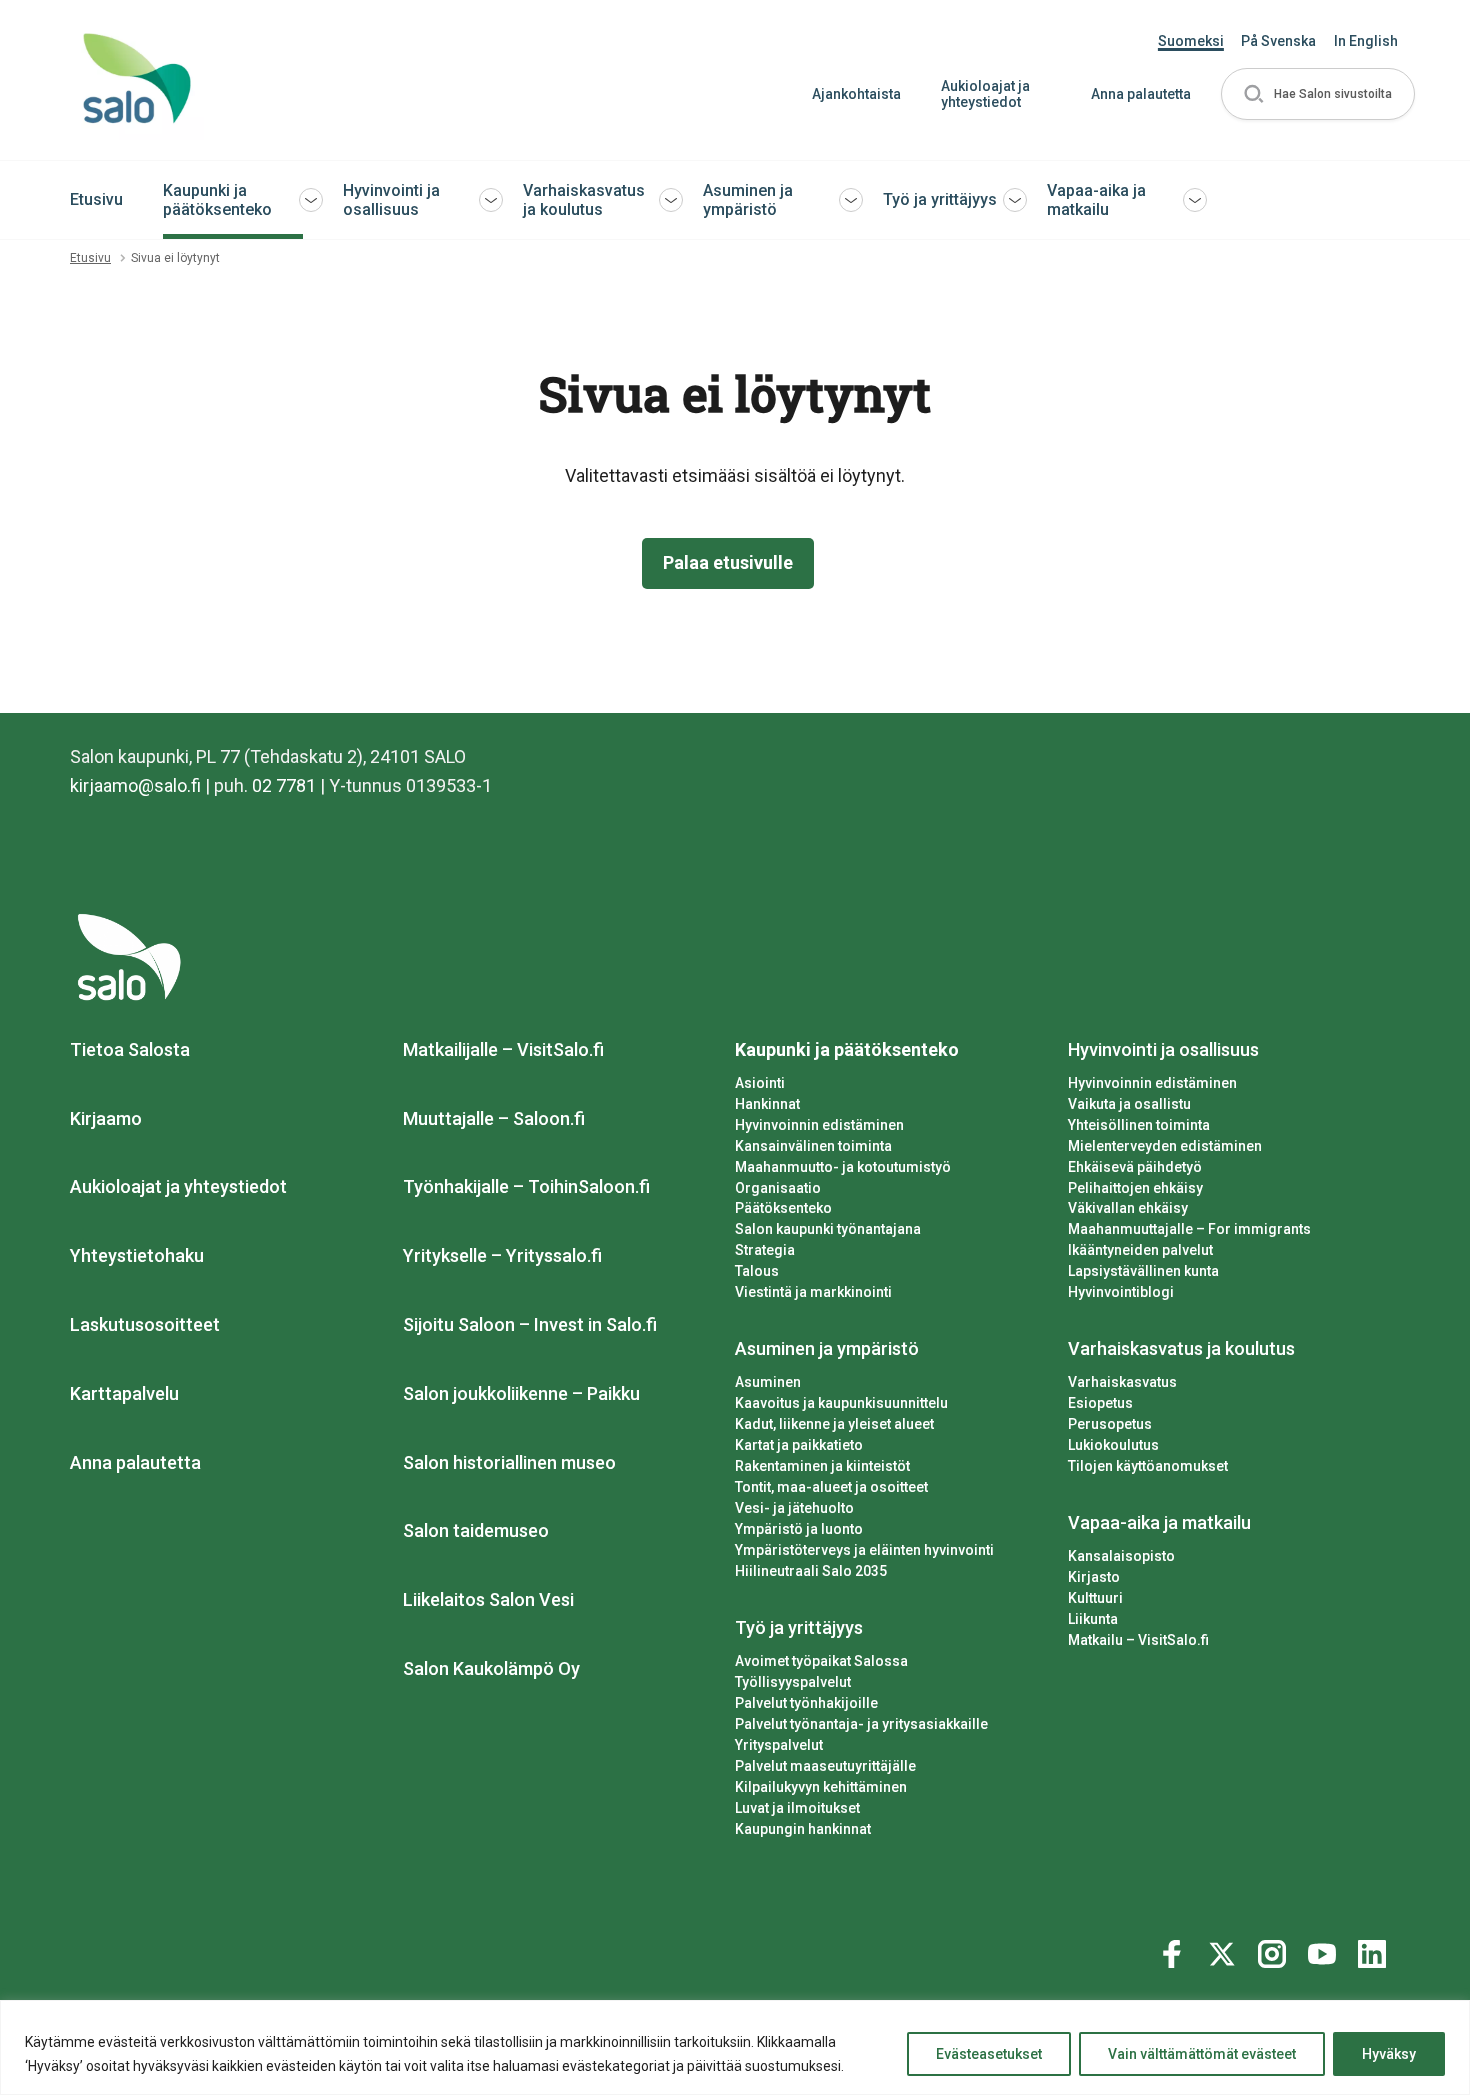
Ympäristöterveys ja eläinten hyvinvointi (864, 1550)
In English (1366, 41)
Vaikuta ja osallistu (1129, 1104)
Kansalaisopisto (1121, 1556)
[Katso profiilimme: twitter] (1225, 1950)
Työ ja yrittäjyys (940, 199)
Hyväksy (1389, 2054)
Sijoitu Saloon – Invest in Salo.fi (530, 1324)
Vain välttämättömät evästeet (1202, 2054)
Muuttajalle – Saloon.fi (494, 1118)
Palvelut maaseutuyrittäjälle (825, 1766)
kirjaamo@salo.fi (135, 785)
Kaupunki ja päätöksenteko (217, 200)
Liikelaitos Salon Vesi (488, 1599)
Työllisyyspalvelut (793, 1682)
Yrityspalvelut (779, 1745)
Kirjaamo (106, 1118)
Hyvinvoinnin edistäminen (819, 1125)
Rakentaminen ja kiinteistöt (822, 1466)
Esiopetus (1100, 1403)
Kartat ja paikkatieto (799, 1445)
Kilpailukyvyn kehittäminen (821, 1787)
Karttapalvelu (124, 1393)
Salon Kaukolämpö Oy (491, 1668)
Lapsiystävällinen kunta (1143, 1271)
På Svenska (1278, 41)
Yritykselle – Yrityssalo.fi (502, 1255)
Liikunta (1093, 1619)
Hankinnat (767, 1104)
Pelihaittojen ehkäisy (1135, 1188)
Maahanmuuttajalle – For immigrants (1189, 1229)
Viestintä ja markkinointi (813, 1292)
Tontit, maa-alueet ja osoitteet (831, 1487)
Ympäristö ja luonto (799, 1529)
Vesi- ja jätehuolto (794, 1508)
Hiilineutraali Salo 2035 (811, 1571)
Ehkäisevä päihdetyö (1135, 1167)
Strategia (765, 1250)
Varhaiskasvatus (1122, 1382)
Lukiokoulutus (1113, 1445)
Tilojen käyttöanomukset (1148, 1466)
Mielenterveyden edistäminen (1165, 1146)
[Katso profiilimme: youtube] (1325, 1950)
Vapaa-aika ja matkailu (1096, 200)
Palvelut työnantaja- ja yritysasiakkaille (861, 1724)
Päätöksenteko (783, 1208)
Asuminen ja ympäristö (748, 200)
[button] (1318, 94)
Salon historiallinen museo (509, 1462)
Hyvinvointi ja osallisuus (391, 200)
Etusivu (96, 199)
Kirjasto (1094, 1577)
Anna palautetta (1141, 94)
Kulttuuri (1095, 1598)
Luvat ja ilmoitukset (797, 1808)
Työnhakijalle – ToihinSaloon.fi (526, 1186)
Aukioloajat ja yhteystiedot (985, 94)
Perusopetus (1110, 1424)
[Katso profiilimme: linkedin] (1375, 1950)
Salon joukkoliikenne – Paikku (521, 1393)
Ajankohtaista (856, 94)
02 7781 (284, 785)
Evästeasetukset (989, 2054)
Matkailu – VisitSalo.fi (1138, 1640)
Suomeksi (1191, 41)
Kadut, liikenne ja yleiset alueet (834, 1424)
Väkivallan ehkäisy (1128, 1208)
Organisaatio (778, 1188)
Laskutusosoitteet (145, 1324)
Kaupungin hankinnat (803, 1829)
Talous (757, 1271)
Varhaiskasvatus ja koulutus (584, 200)
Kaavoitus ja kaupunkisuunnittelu (841, 1403)
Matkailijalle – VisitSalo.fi (503, 1049)
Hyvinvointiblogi (1121, 1292)
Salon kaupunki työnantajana (828, 1229)
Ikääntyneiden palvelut (1140, 1250)
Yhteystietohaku (137, 1255)
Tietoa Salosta (130, 1049)
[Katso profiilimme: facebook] (1175, 1950)
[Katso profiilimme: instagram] (1275, 1950)
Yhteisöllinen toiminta (1139, 1125)
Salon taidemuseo (476, 1530)
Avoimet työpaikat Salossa (821, 1661)
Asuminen (768, 1382)
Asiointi (760, 1083)
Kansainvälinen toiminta (813, 1146)
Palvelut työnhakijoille (806, 1703)
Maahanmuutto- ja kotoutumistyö (843, 1167)
